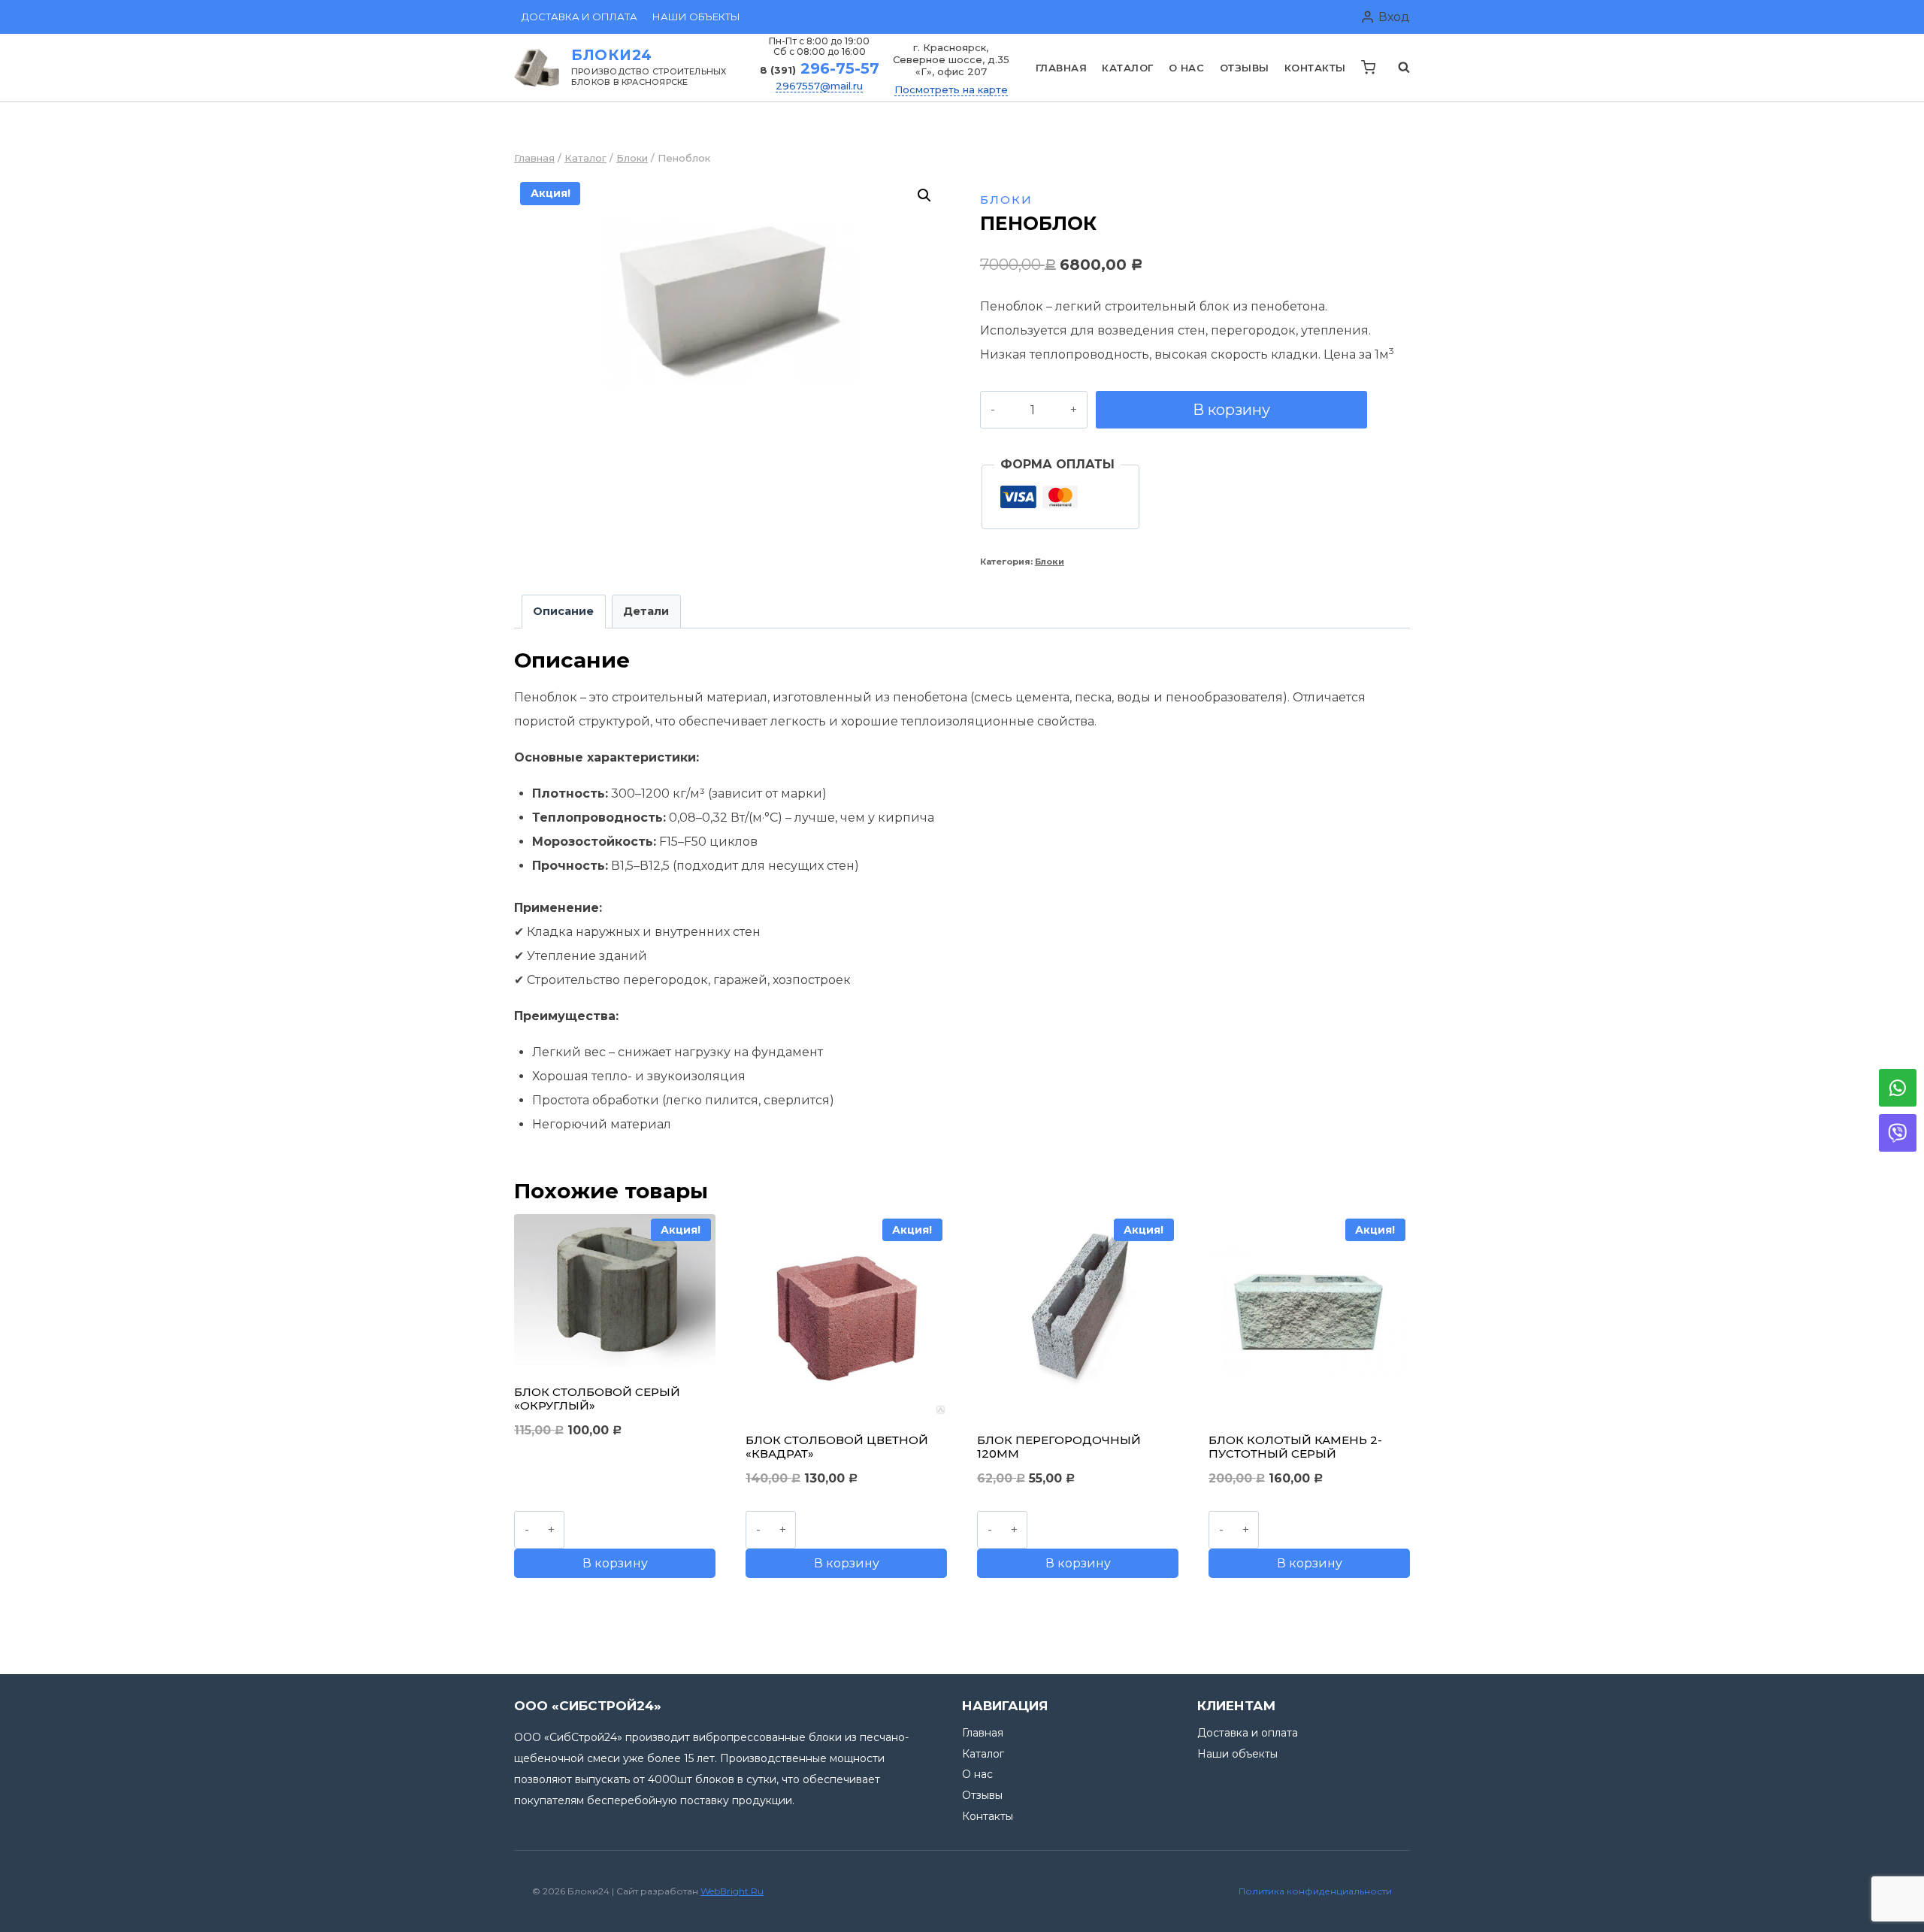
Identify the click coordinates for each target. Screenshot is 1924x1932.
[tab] (564, 612)
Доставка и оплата (579, 17)
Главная (1062, 68)
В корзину (1231, 410)
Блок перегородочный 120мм (1059, 1447)
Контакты (1315, 68)
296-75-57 (820, 68)
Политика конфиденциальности (1315, 1891)
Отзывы (1245, 68)
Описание (563, 611)
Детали (646, 611)
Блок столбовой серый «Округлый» (597, 1399)
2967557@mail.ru (819, 86)
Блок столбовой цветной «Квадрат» (837, 1447)
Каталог (1128, 68)
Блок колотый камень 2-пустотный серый (1295, 1447)
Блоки (1006, 200)
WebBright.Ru (732, 1891)
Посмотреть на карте (951, 89)
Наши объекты (696, 17)
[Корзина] (1368, 67)
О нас (1187, 68)
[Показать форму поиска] (1396, 68)
